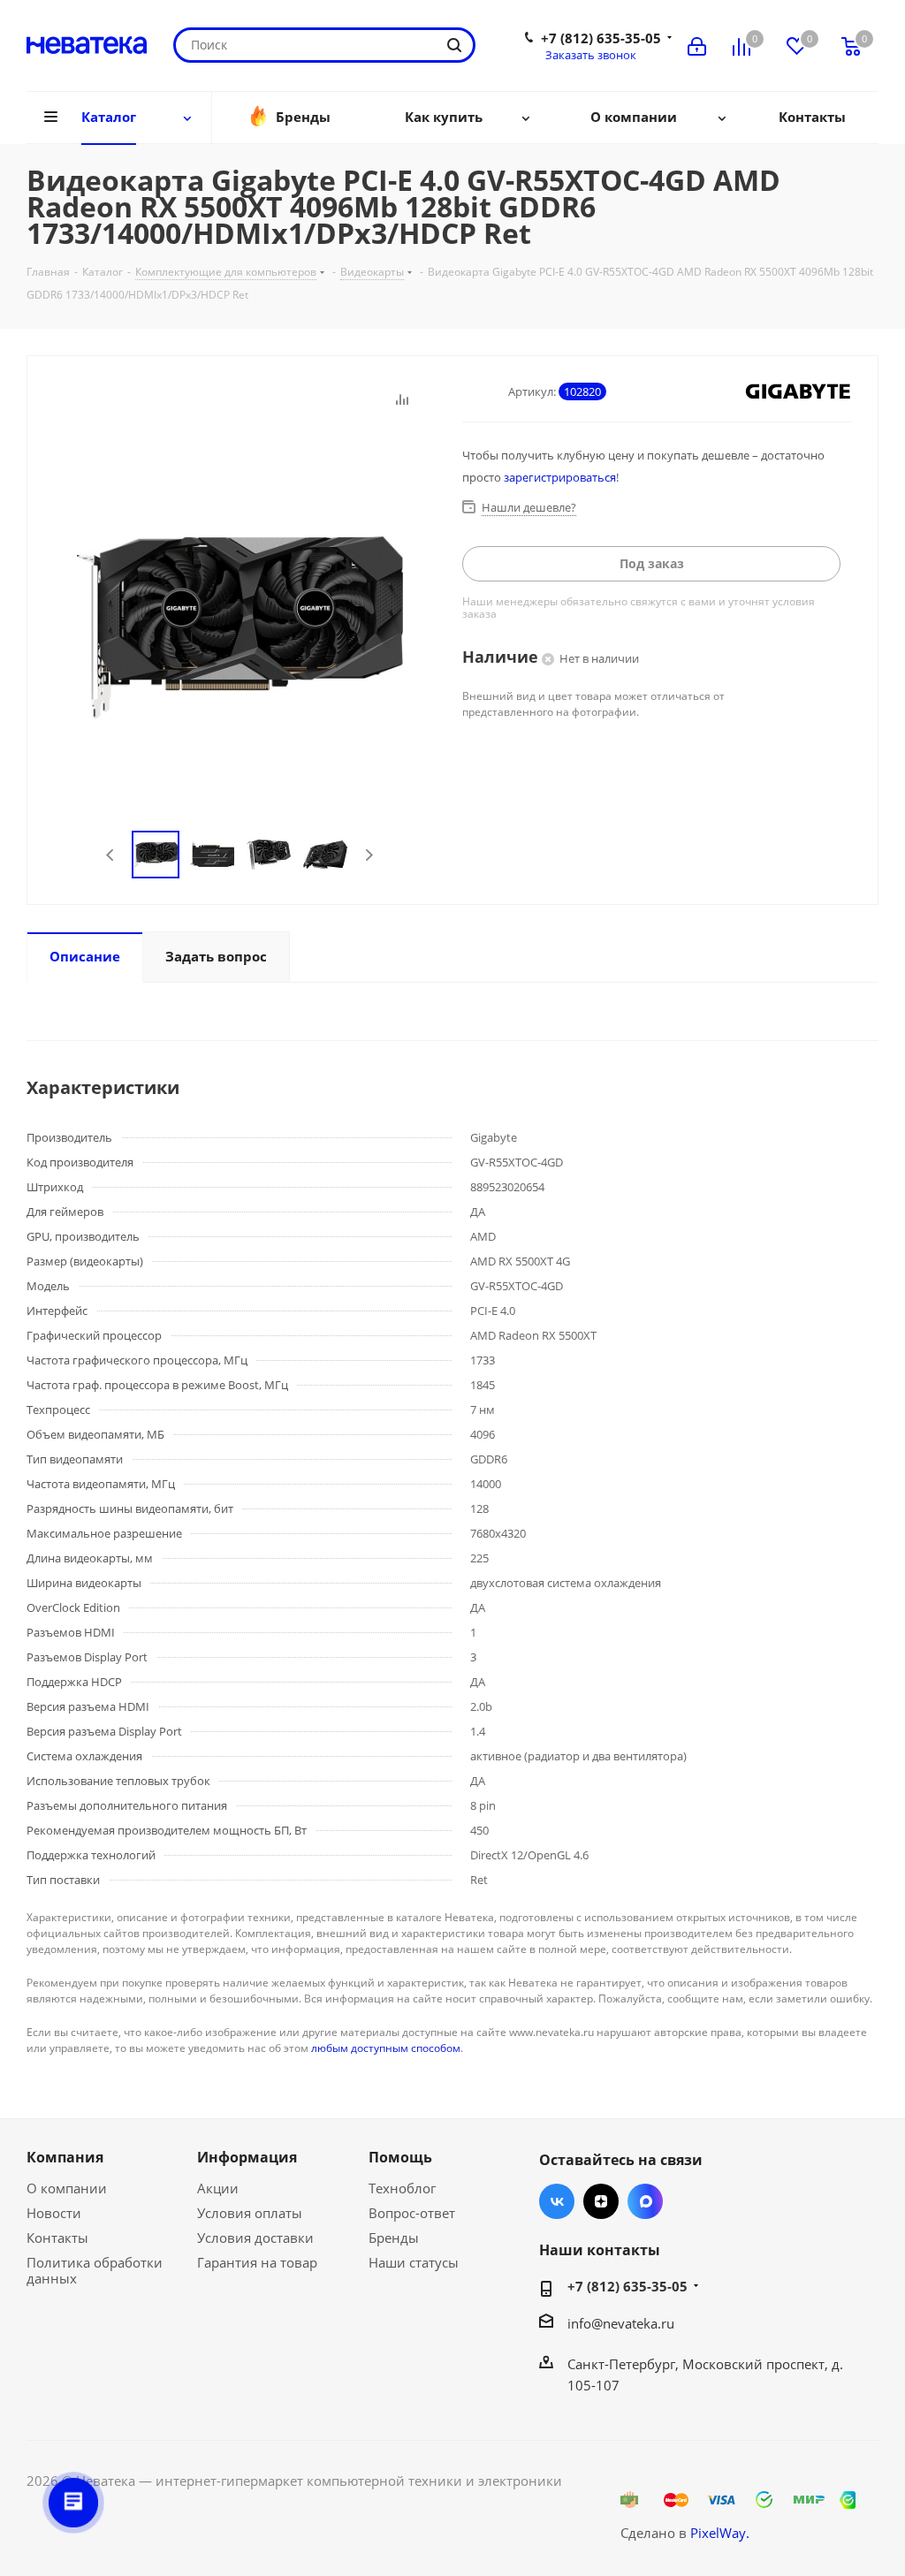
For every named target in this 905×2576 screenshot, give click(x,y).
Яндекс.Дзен (601, 2201)
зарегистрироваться (560, 477)
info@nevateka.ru (621, 2323)
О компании (67, 2188)
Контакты (57, 2238)
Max (645, 2201)
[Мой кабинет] (697, 45)
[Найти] (454, 45)
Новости (54, 2213)
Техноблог (402, 2188)
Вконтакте (557, 2201)
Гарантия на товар (257, 2262)
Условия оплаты (250, 2213)
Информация (247, 2157)
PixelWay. (720, 2533)
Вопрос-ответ (412, 2213)
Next (369, 855)
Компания (65, 2157)
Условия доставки (255, 2238)
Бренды (394, 2238)
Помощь (400, 2157)
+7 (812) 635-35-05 (601, 38)
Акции (218, 2188)
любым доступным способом (386, 2048)
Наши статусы (414, 2262)
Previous (111, 855)
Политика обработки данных (95, 2270)
